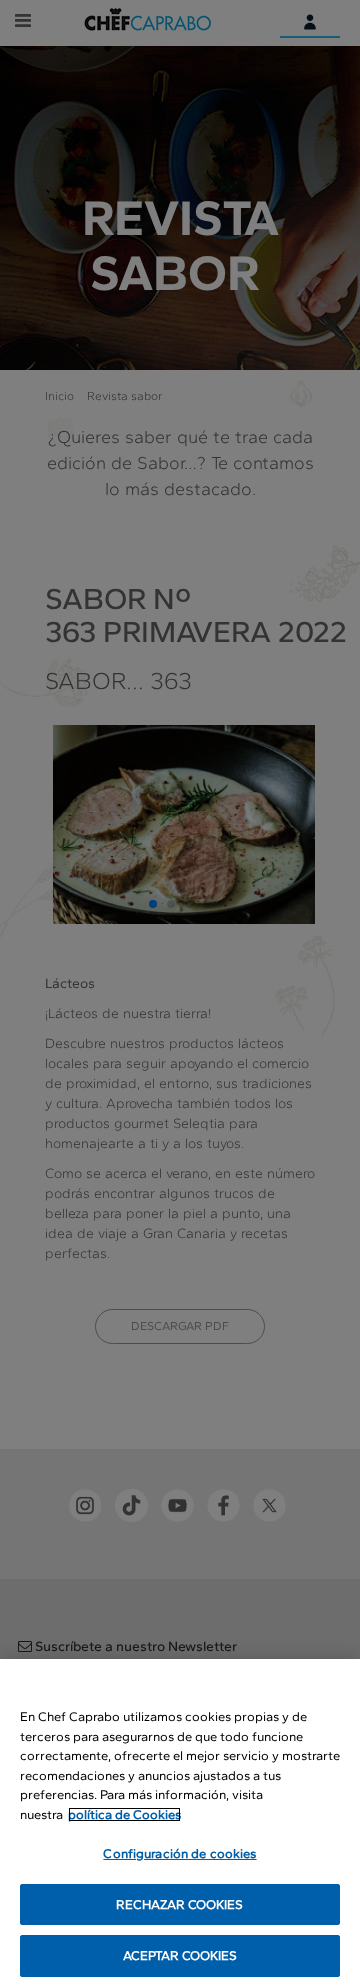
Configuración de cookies (179, 1853)
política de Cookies (124, 1814)
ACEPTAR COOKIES (180, 1955)
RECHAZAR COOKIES (179, 1904)
